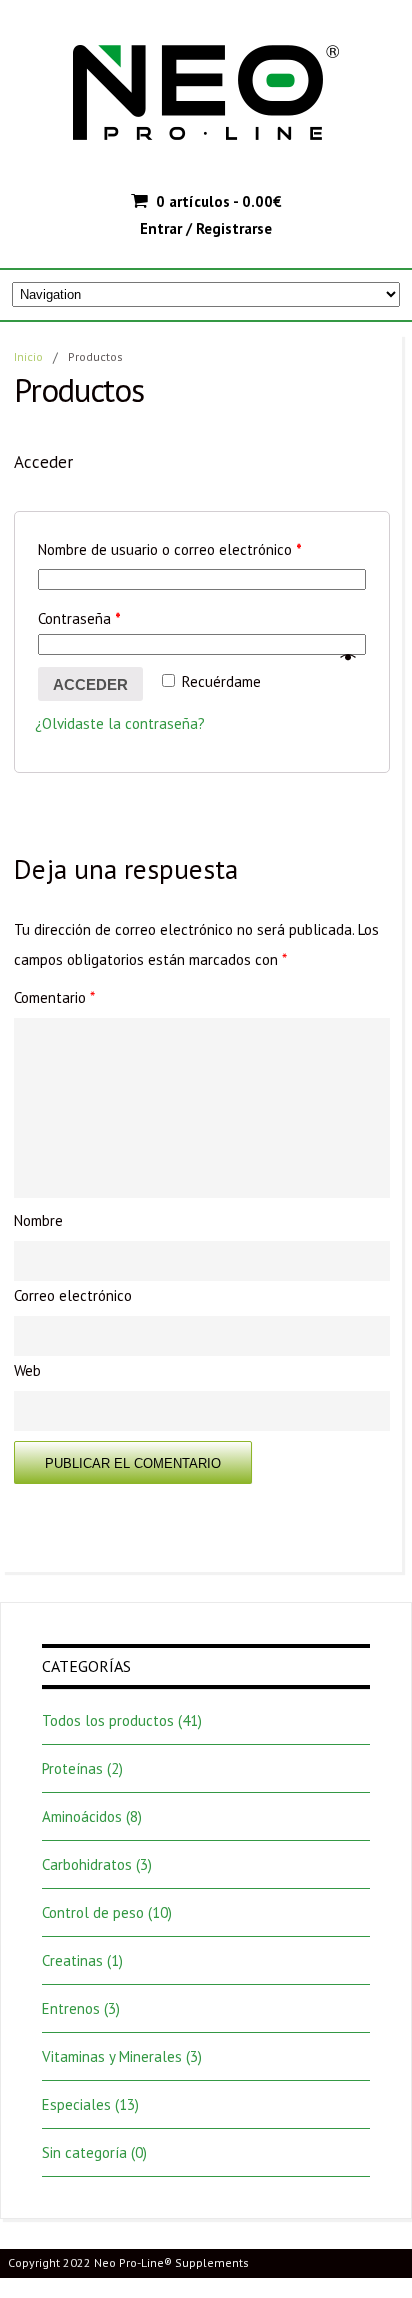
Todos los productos (108, 1720)
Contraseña (79, 618)
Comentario (54, 997)
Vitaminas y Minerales (112, 2056)
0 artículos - (219, 201)
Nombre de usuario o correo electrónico (170, 549)
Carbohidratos (87, 1864)
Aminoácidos (82, 1816)
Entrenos (71, 2008)
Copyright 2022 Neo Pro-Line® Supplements (128, 2262)
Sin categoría (84, 2152)
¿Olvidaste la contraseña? (120, 723)
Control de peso (93, 1912)
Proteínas (72, 1768)
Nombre (38, 1220)
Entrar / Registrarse (206, 228)
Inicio (28, 356)
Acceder (90, 684)
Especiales (76, 2104)
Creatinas (72, 1960)
